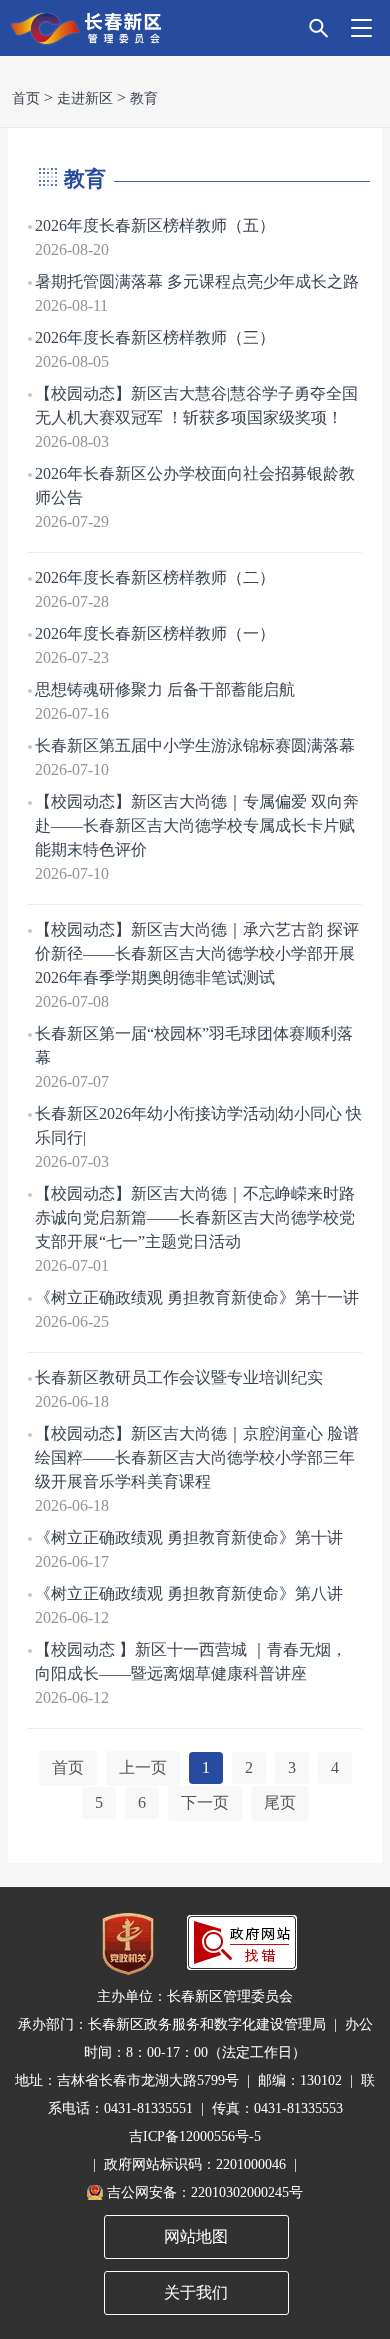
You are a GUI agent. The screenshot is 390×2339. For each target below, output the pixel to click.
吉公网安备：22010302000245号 (205, 2192)
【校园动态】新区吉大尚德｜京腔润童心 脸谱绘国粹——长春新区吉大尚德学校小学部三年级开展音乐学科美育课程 (197, 1457)
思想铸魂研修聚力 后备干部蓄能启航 (165, 689)
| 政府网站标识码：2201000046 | (195, 2164)
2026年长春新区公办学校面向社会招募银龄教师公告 (195, 485)
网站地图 (196, 2236)
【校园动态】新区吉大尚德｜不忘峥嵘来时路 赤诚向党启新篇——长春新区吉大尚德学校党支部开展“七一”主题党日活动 (195, 1217)
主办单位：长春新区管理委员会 (195, 1996)
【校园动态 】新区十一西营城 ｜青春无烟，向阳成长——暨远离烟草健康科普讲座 (191, 1661)
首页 (26, 98)
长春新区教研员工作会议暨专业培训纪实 (179, 1377)
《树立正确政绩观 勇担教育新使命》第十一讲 (197, 1297)
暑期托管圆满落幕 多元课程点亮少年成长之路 (197, 281)
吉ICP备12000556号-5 (195, 2136)
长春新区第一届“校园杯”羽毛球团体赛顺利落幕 (194, 1045)
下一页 (205, 1802)
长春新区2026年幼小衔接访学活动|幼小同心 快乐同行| (198, 1125)
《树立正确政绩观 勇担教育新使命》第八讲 (189, 1593)
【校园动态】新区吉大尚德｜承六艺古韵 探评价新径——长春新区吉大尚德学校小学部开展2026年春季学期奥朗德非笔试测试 (197, 953)
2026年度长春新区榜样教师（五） (155, 225)
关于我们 (196, 2292)
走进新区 (85, 98)
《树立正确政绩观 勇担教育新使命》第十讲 (189, 1537)
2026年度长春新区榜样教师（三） (155, 337)
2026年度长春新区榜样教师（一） (155, 633)
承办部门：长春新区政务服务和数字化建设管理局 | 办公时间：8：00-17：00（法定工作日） (195, 2038)
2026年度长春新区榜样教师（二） (155, 577)
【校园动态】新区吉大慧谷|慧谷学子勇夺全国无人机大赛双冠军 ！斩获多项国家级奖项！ (196, 405)
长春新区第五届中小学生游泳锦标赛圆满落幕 (195, 745)
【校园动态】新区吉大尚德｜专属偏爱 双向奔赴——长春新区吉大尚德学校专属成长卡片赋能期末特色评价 (197, 825)
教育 (144, 98)
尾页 (280, 1802)
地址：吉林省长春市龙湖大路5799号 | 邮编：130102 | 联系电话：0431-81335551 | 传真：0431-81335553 (195, 2094)
